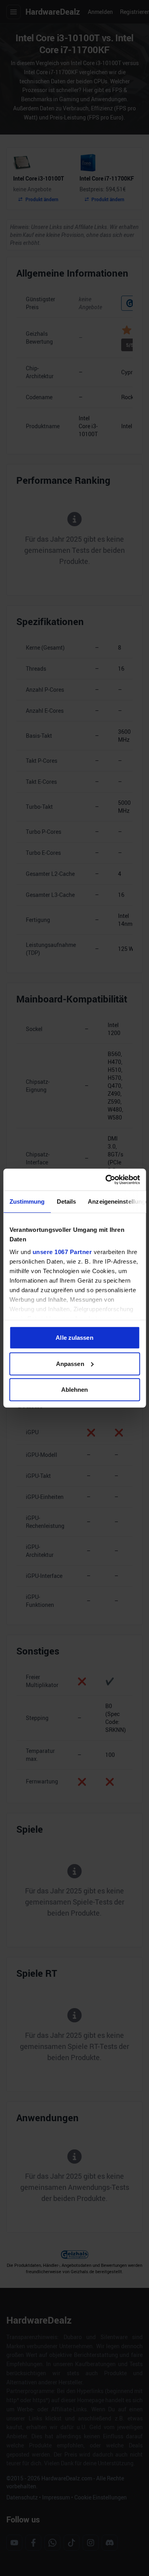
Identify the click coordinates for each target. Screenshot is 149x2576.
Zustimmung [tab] (27, 1201)
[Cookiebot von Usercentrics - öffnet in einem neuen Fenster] (106, 1179)
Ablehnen (75, 1390)
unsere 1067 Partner (62, 1251)
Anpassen (70, 1363)
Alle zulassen (74, 1338)
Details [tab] (66, 1201)
